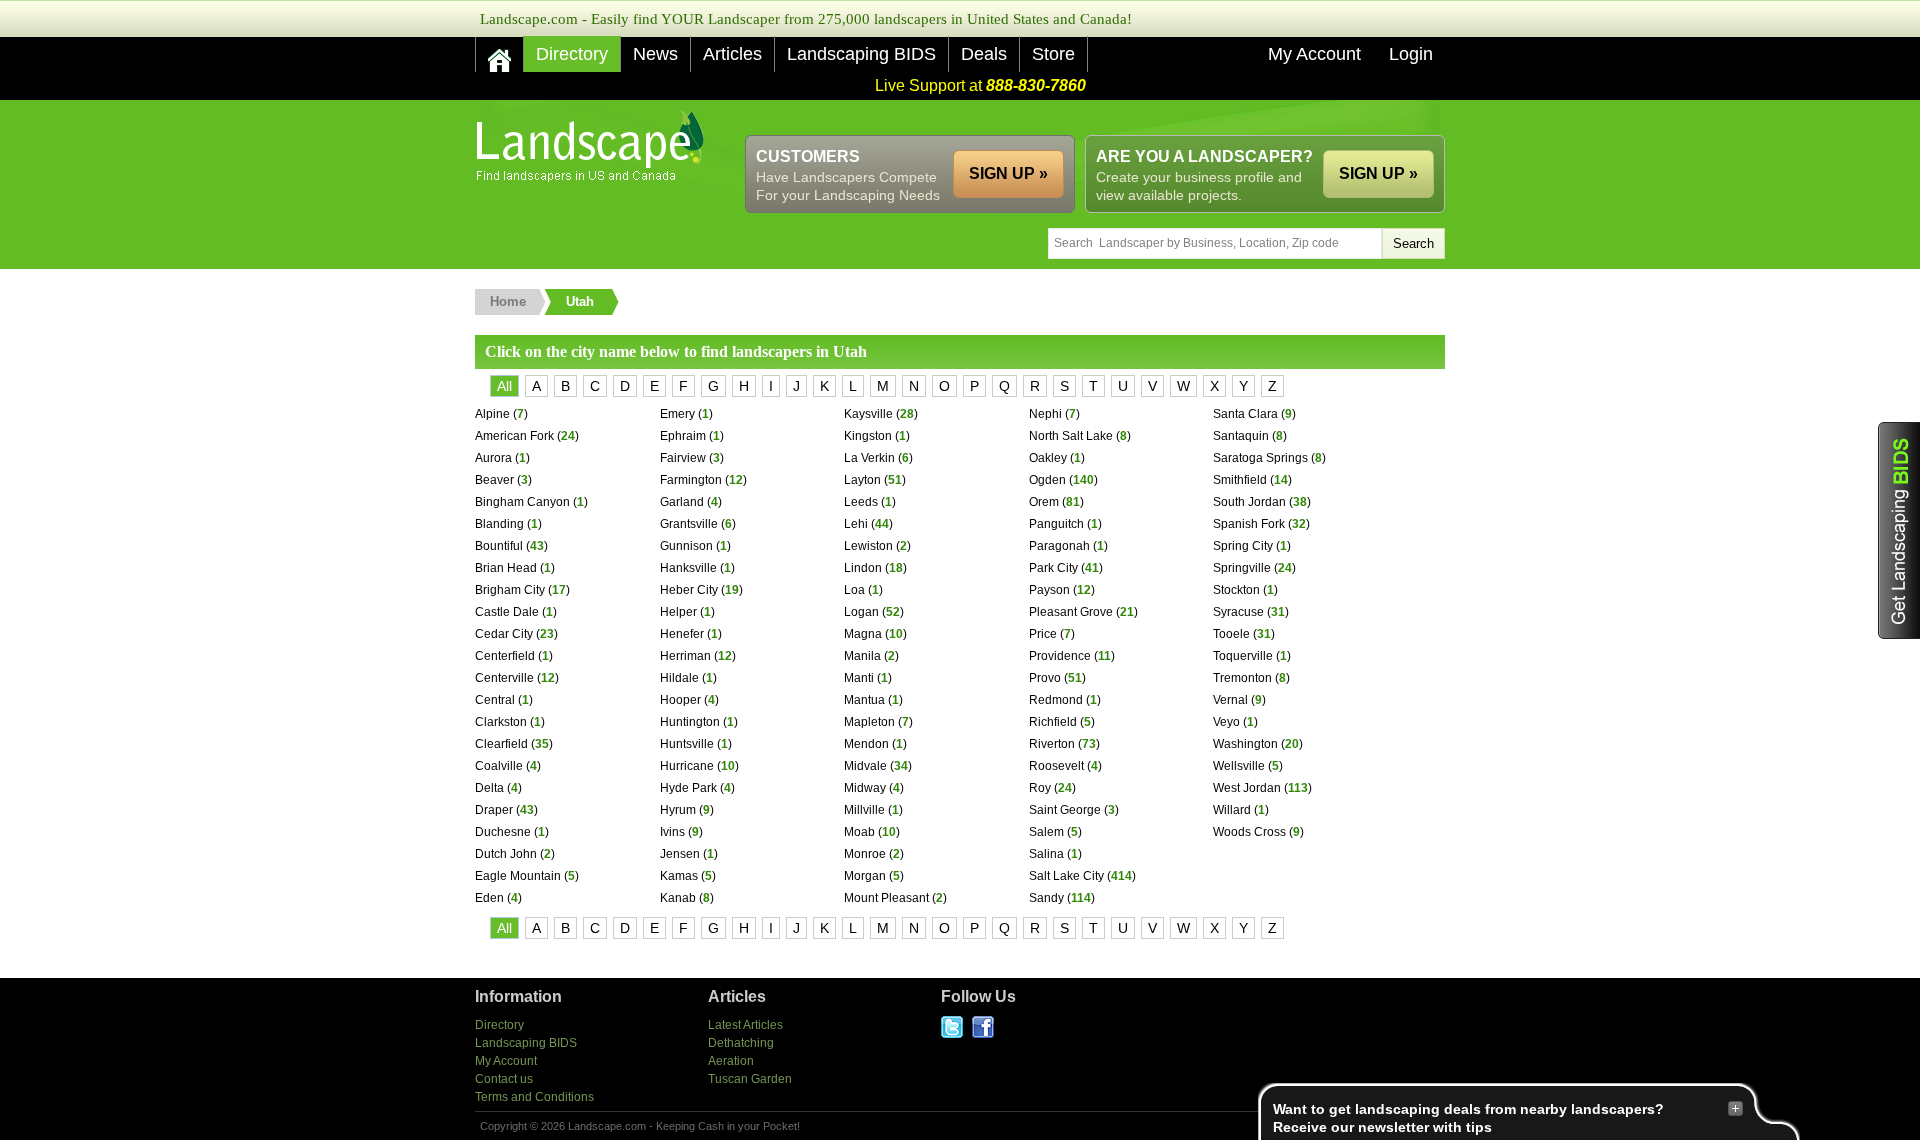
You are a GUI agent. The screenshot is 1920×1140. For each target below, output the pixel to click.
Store (1053, 54)
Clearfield (501, 744)
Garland (682, 502)
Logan (861, 612)
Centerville (504, 678)
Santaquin (1241, 436)
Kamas (679, 876)
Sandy (1046, 898)
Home (508, 301)
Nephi (1045, 414)
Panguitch (1056, 524)
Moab (859, 832)
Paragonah (1059, 546)
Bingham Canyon (522, 502)
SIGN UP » (1378, 173)
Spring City (1243, 546)
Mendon (866, 744)
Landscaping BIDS (861, 54)
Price (1043, 634)
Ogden (1047, 480)
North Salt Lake (1071, 436)
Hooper (680, 700)
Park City (1053, 568)
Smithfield (1240, 480)
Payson (1049, 590)
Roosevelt (1056, 766)
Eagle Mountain (518, 876)
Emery (677, 414)
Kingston (868, 436)
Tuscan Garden (750, 1079)
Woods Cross (1249, 832)
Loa (854, 590)
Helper (678, 612)
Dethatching (741, 1043)
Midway (865, 788)
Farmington (691, 480)
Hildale (679, 678)
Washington (1245, 744)
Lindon (863, 568)
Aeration (731, 1061)
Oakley (1048, 458)
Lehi (856, 524)
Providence (1060, 656)
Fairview (683, 458)
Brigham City (510, 590)
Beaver (494, 480)
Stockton (1236, 590)
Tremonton (1242, 678)
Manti (859, 678)
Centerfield (505, 656)
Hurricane (687, 766)
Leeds (861, 502)
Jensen (680, 854)
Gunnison (686, 546)
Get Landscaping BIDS (1899, 530)
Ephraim (683, 436)
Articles (732, 54)
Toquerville (1243, 656)
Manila (862, 656)
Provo (1045, 678)
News (655, 54)
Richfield (1053, 722)
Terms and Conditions (534, 1097)
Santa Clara (1245, 414)
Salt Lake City (1066, 876)
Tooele (1231, 634)
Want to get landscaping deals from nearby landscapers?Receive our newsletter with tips (1468, 1118)
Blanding (499, 524)
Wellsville (1239, 766)
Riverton (1052, 744)
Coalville (499, 766)
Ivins (672, 832)
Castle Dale (507, 612)
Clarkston (501, 722)
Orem (1044, 502)
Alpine (492, 414)
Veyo (1226, 722)
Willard (1232, 810)
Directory (572, 54)
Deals (984, 54)
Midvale (865, 766)
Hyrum (678, 810)
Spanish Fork (1249, 524)
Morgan (865, 876)
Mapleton (869, 722)
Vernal (1230, 700)
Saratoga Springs (1260, 458)
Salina (1046, 854)
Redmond (1056, 700)
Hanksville (688, 568)
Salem (1046, 832)
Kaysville (868, 414)
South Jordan (1249, 502)
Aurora (493, 458)
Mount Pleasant (886, 898)
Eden (489, 898)
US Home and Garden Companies (592, 146)
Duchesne (503, 832)
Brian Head (506, 568)
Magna (863, 634)
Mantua (864, 700)
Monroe (865, 854)
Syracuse (1238, 612)
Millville (864, 810)
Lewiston (868, 546)
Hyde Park (688, 788)
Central (495, 700)
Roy (1040, 788)
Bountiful (499, 546)
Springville (1242, 568)
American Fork (514, 436)
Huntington (690, 722)
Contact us (504, 1079)
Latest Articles (745, 1025)
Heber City (689, 590)
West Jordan (1247, 788)
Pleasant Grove (1071, 612)
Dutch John (506, 854)
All (504, 386)
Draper (494, 810)
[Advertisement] (1081, 117)
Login (1411, 54)
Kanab (678, 898)
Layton (862, 480)
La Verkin (869, 458)
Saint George (1065, 810)
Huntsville (687, 744)
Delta (489, 788)
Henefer (682, 634)
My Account (1314, 54)
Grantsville (689, 524)
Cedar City (504, 634)
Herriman (685, 656)
